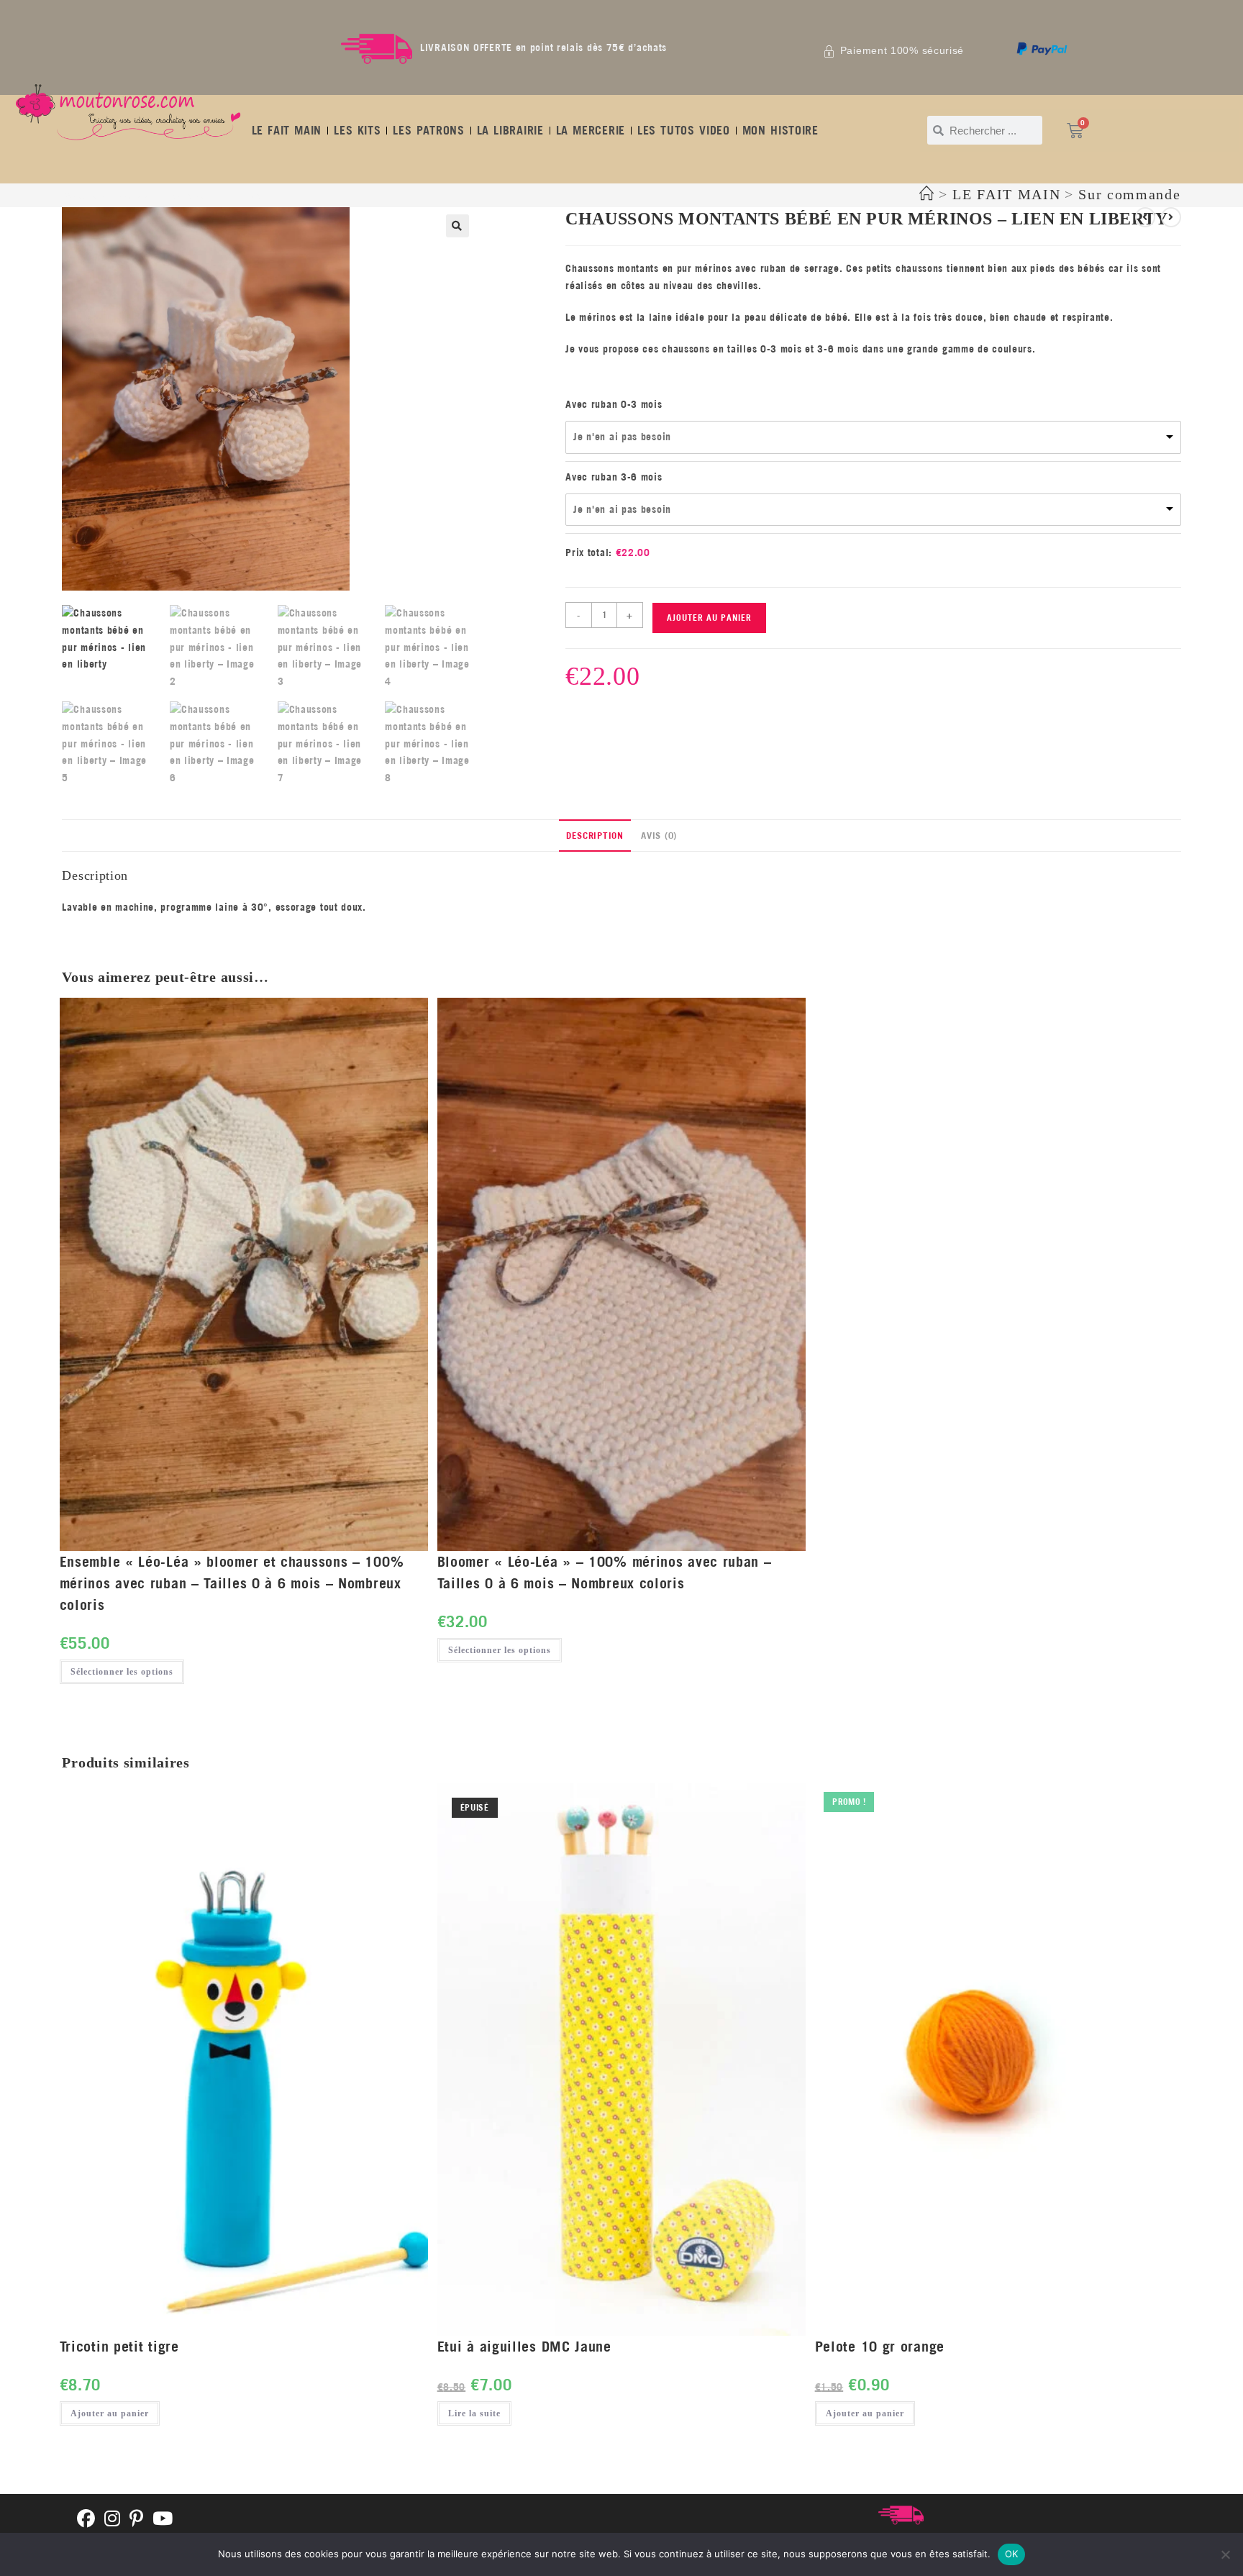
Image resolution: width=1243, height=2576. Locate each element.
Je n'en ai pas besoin (622, 437)
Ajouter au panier (709, 618)
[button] (457, 226)
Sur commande (1129, 194)
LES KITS (357, 130)
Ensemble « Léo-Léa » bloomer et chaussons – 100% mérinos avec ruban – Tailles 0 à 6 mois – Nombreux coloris (232, 1583)
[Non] (1225, 2554)
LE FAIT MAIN (287, 130)
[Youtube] (163, 2520)
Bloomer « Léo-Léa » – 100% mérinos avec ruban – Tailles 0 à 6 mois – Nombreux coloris (605, 1572)
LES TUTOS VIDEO (684, 130)
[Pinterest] (137, 2520)
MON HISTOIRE (780, 130)
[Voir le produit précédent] (1145, 217)
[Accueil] (927, 194)
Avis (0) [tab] (659, 835)
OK (1012, 2554)
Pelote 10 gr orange (880, 2346)
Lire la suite (474, 2413)
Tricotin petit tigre (119, 2346)
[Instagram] (113, 2520)
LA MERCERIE (591, 130)
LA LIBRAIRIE (510, 130)
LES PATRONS (428, 130)
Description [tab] (595, 835)
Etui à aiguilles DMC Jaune (524, 2346)
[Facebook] (86, 2520)
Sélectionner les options (122, 1672)
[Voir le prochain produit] (1171, 217)
